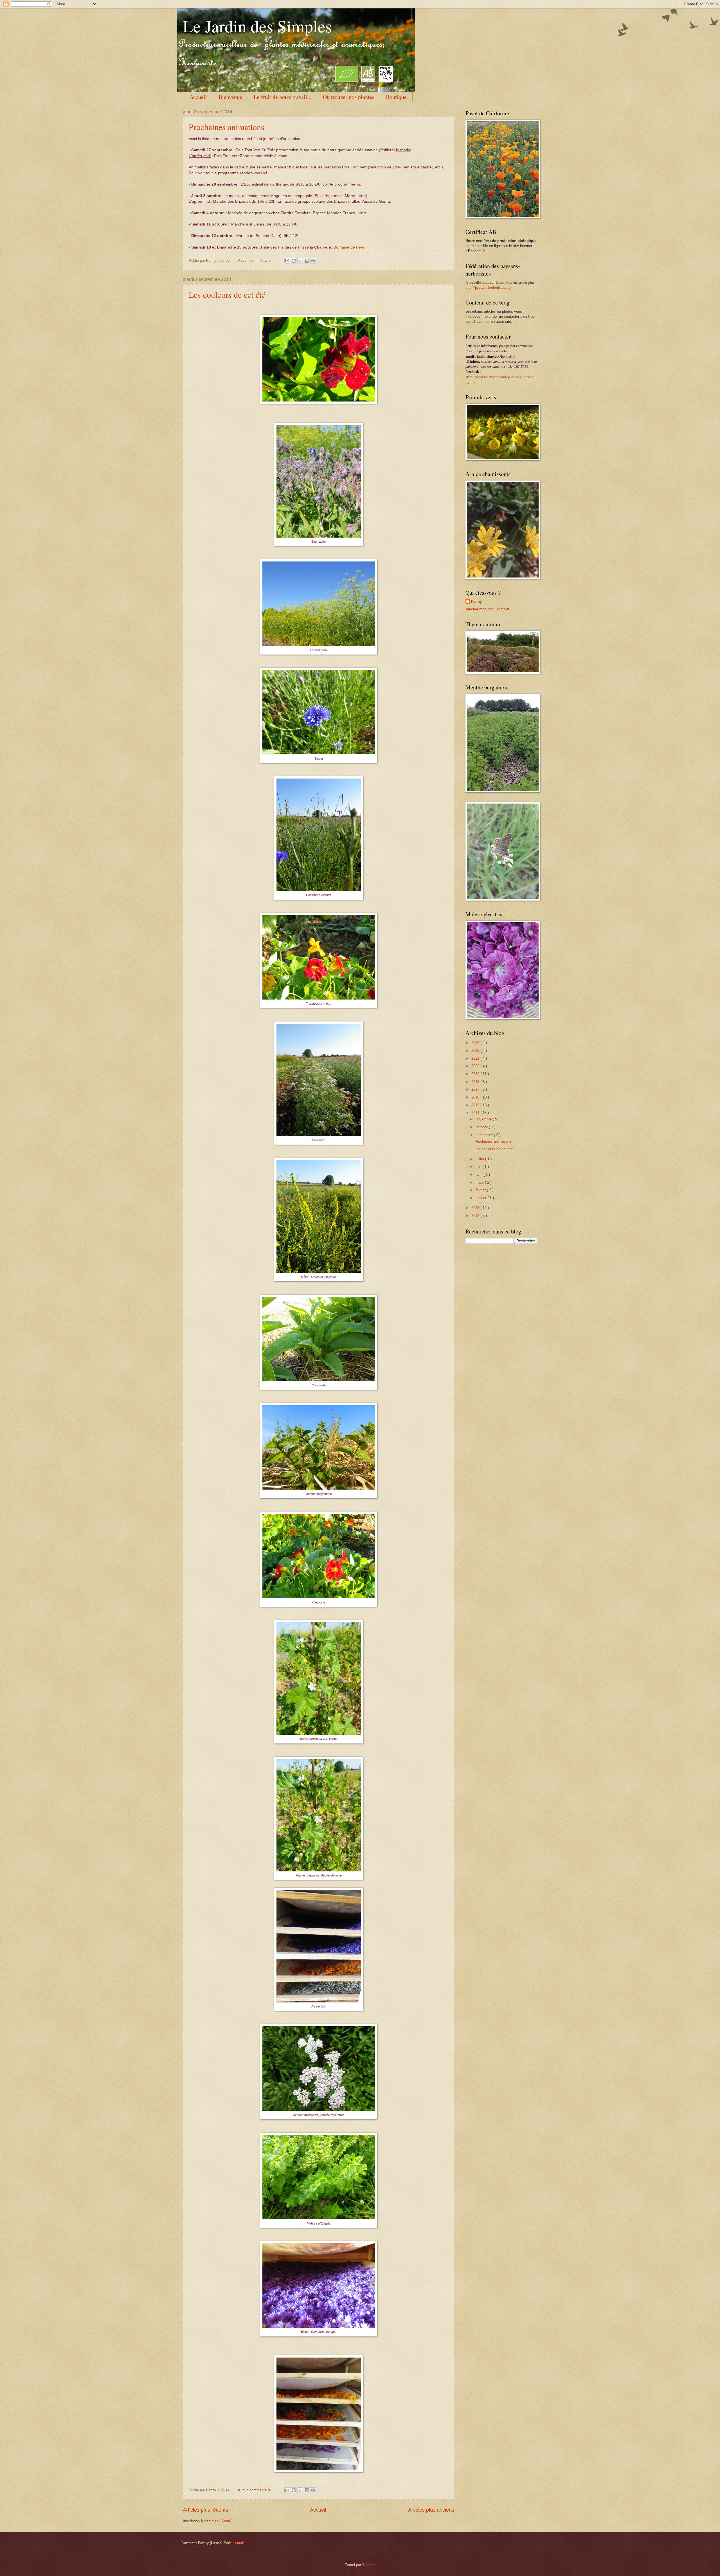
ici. (266, 173)
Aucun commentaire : (256, 260)
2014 (476, 1113)
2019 (476, 1074)
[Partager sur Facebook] (307, 261)
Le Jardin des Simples (257, 26)
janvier (481, 1198)
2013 (476, 1208)
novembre (484, 1119)
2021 (476, 1058)
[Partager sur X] (300, 261)
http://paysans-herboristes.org (488, 288)
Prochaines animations (227, 127)
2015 (476, 1105)
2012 (476, 1216)
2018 (476, 1082)
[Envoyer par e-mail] (287, 261)
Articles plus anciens (431, 2510)
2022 (476, 1051)
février (481, 1190)
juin (479, 1167)
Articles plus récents (205, 2510)
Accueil (198, 97)
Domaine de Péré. (349, 247)
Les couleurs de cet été (227, 294)
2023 (476, 1043)
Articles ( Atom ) (219, 2521)
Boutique (396, 97)
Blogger (368, 2565)
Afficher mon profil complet (487, 609)
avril (480, 1175)
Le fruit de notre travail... (283, 97)
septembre (485, 1135)
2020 (476, 1066)
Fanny (476, 602)
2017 (476, 1089)
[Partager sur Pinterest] (313, 261)
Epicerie (322, 196)
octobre (482, 1127)
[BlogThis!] (294, 261)
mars (480, 1182)
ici (485, 251)
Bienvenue (230, 97)
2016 (476, 1097)
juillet (480, 1159)
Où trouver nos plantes (349, 97)
